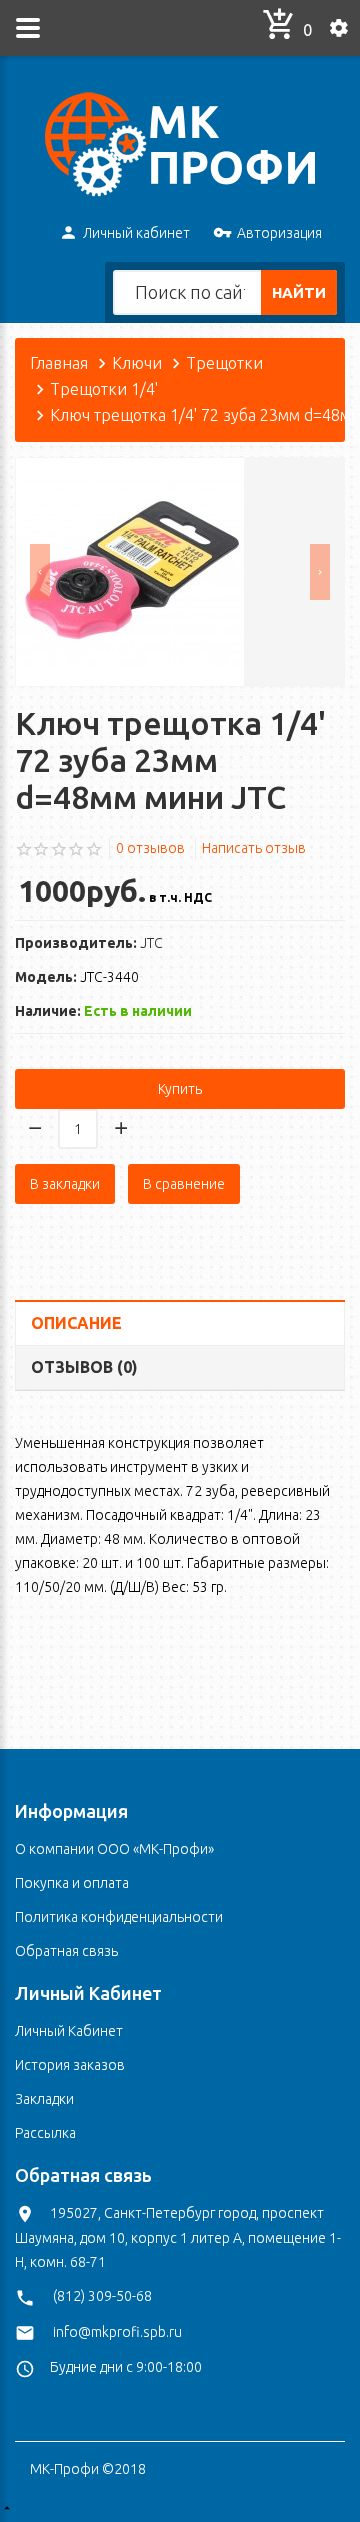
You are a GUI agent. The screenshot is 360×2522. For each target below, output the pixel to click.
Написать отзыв (254, 848)
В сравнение (184, 1184)
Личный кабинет (136, 233)
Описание (76, 1323)
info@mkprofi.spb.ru (117, 2332)
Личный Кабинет (69, 2031)
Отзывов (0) (84, 1367)
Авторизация (279, 233)
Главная (59, 363)
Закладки (44, 2099)
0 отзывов (150, 848)
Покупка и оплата (72, 1883)
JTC (151, 943)
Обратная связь (66, 1951)
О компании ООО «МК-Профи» (114, 1849)
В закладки (65, 1184)
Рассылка (45, 2133)
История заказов (70, 2065)
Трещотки (224, 363)
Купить (180, 1089)
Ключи (137, 363)
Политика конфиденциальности (119, 1917)
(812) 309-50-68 (102, 2296)
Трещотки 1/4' (104, 389)
